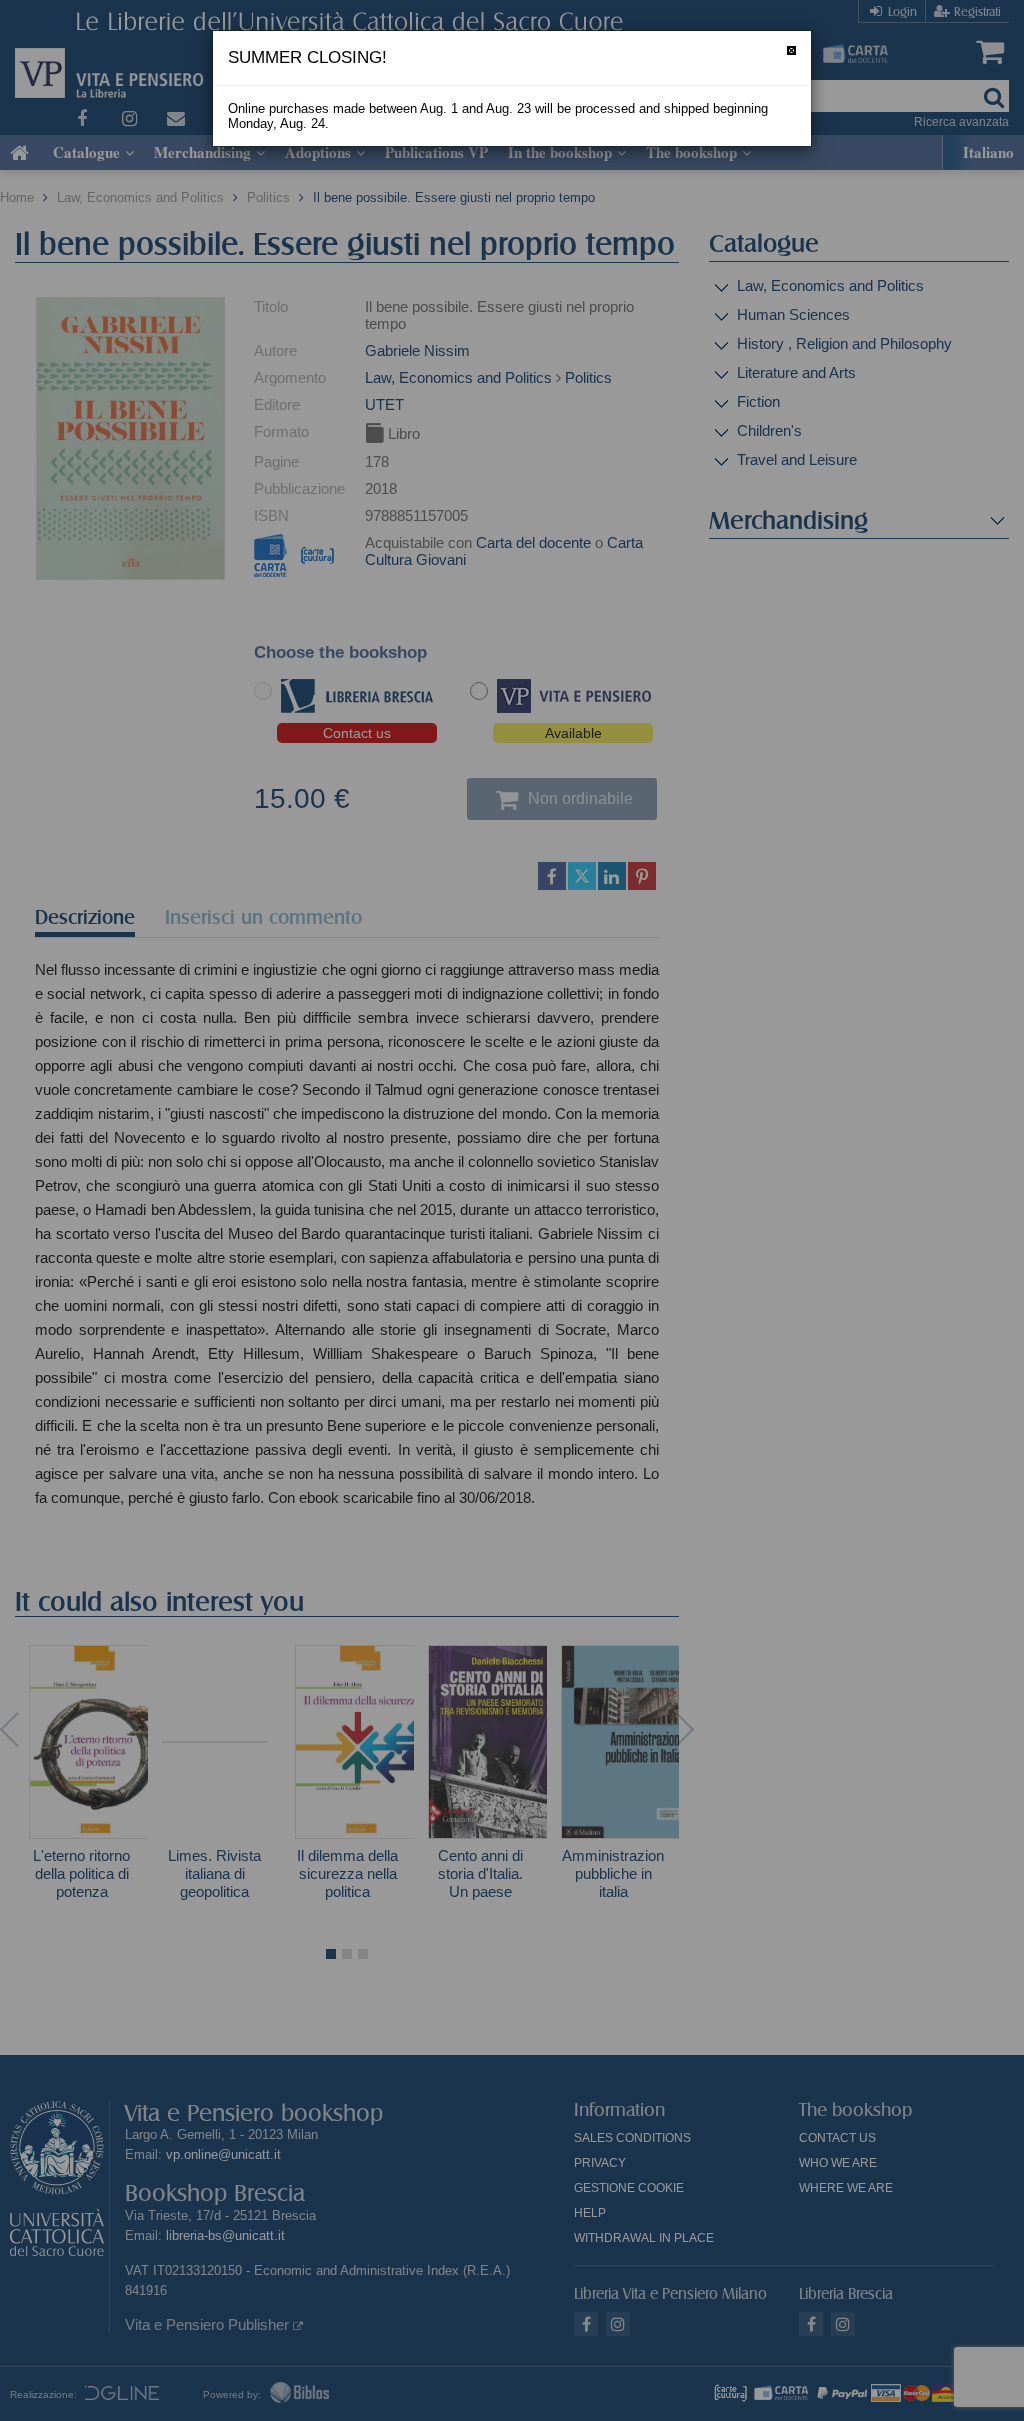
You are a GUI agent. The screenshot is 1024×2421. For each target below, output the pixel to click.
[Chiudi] (791, 50)
